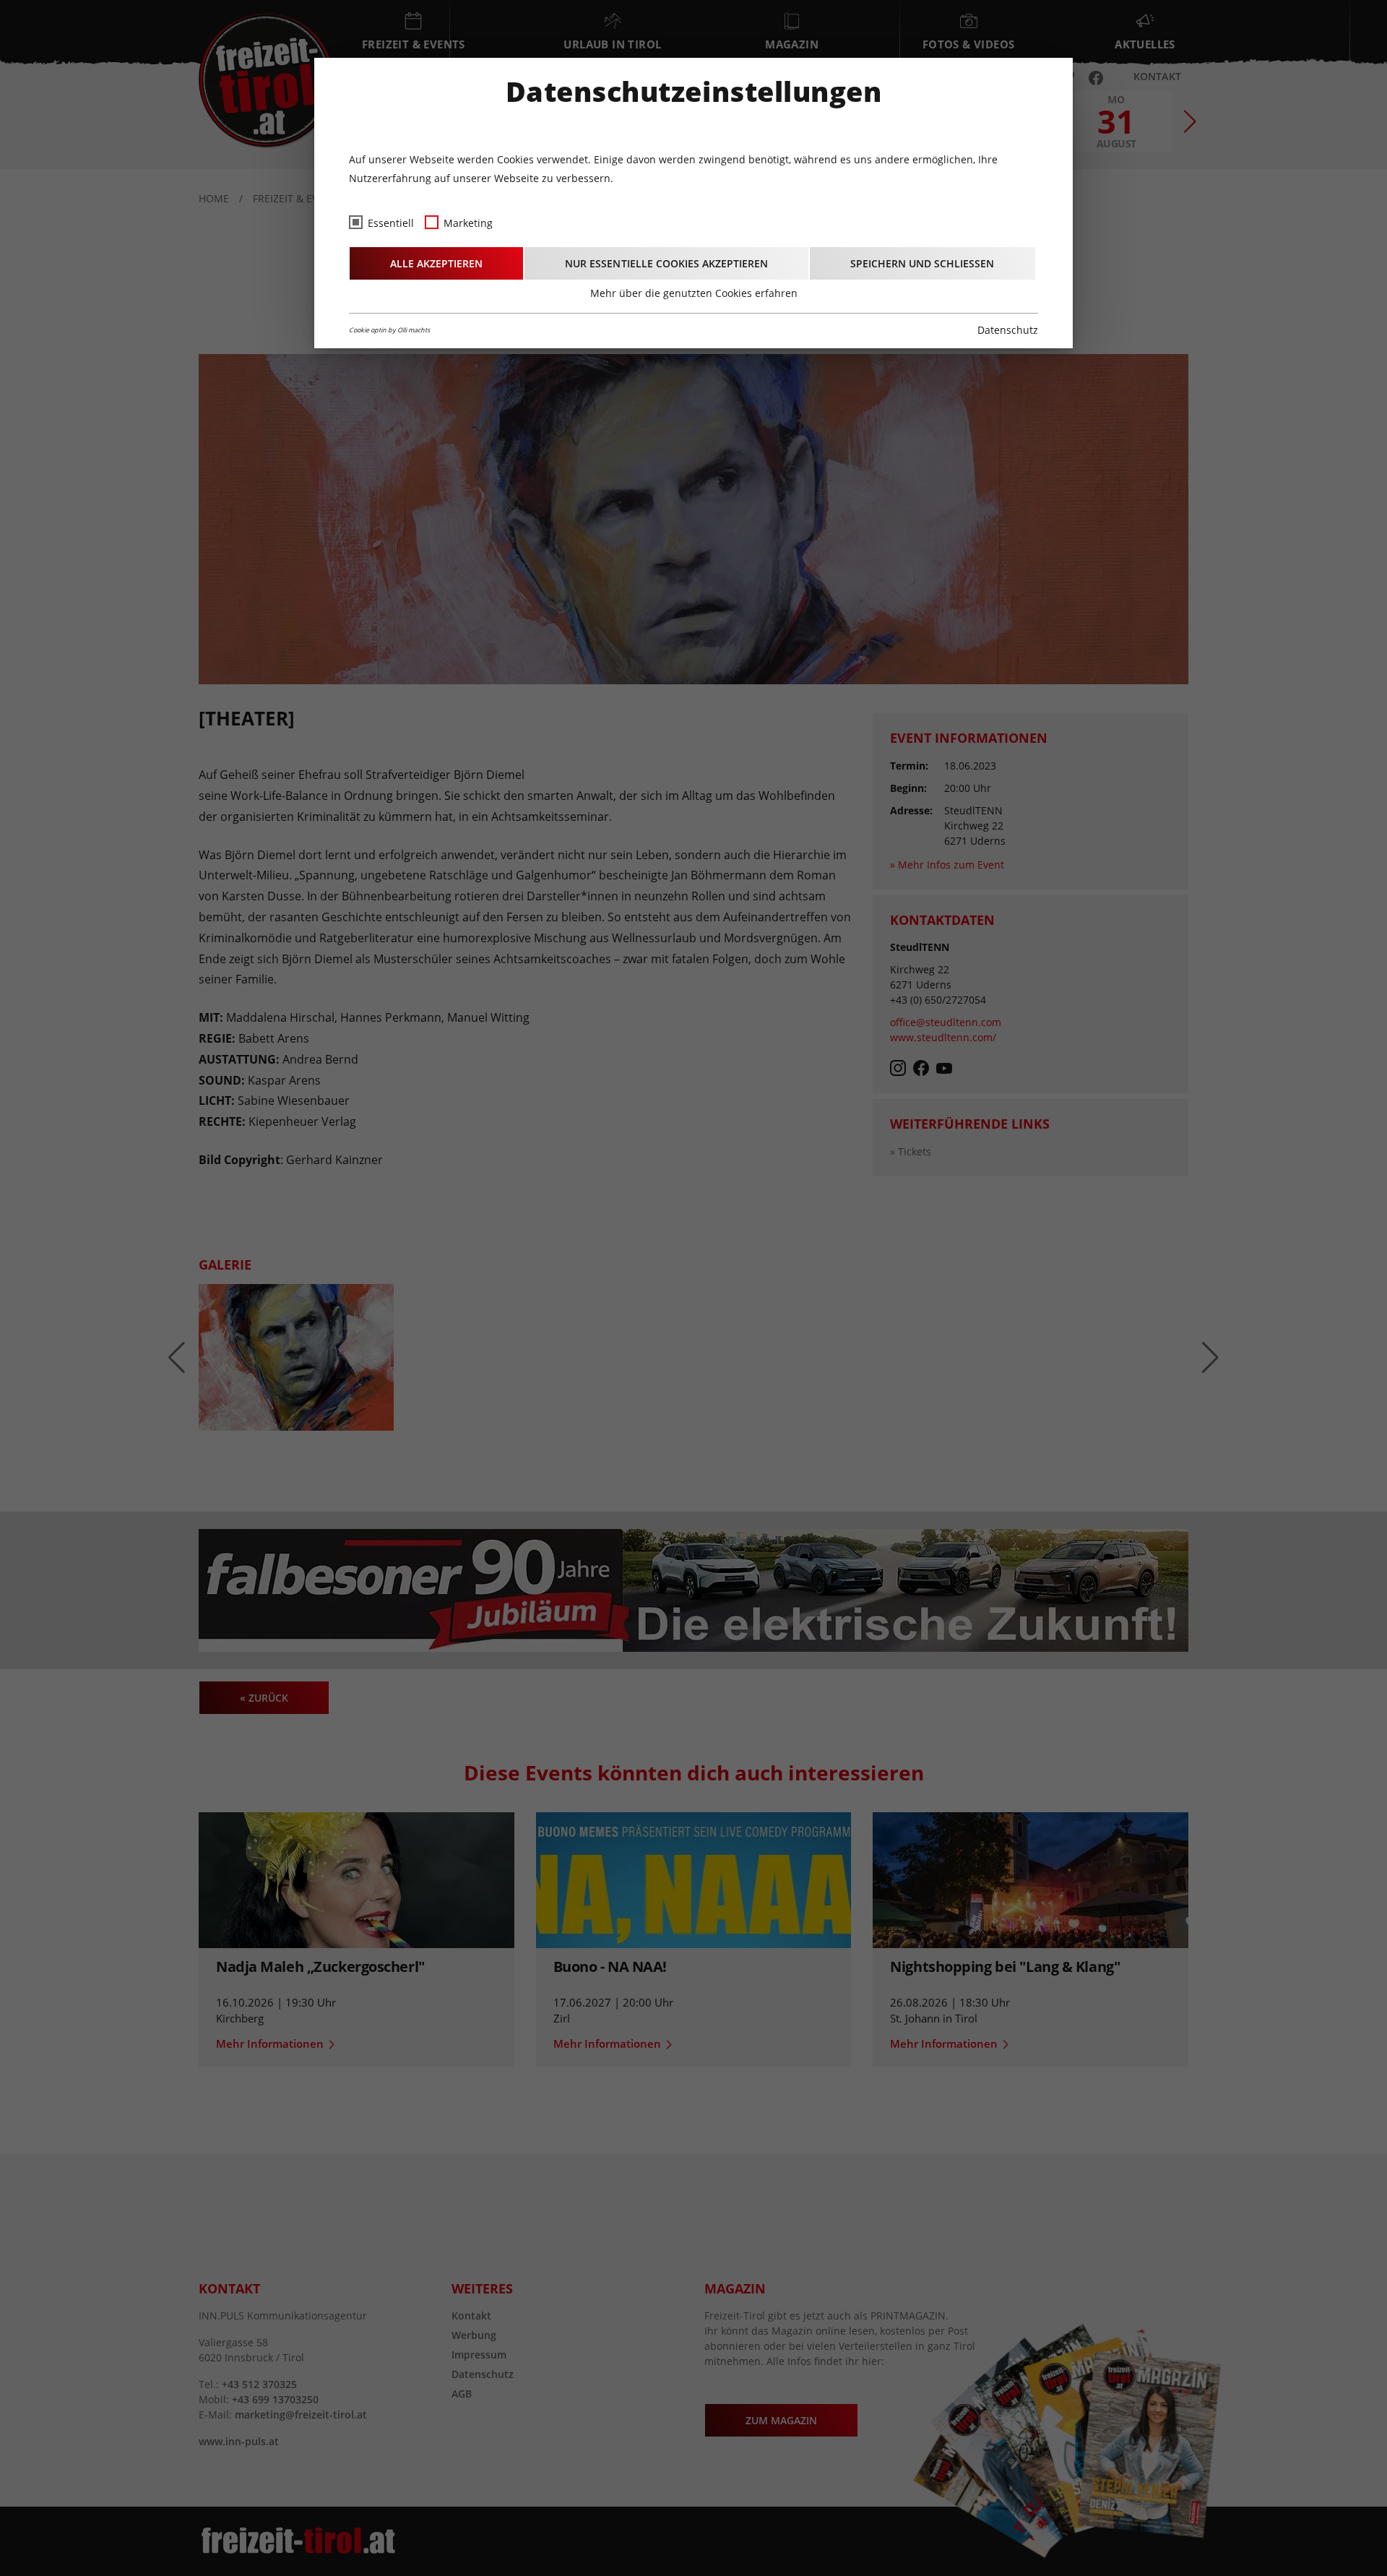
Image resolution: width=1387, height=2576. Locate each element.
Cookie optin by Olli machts (389, 330)
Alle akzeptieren (436, 263)
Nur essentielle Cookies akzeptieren (666, 263)
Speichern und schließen (922, 263)
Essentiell (391, 223)
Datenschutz (1008, 330)
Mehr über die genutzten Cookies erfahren (694, 293)
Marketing (468, 223)
